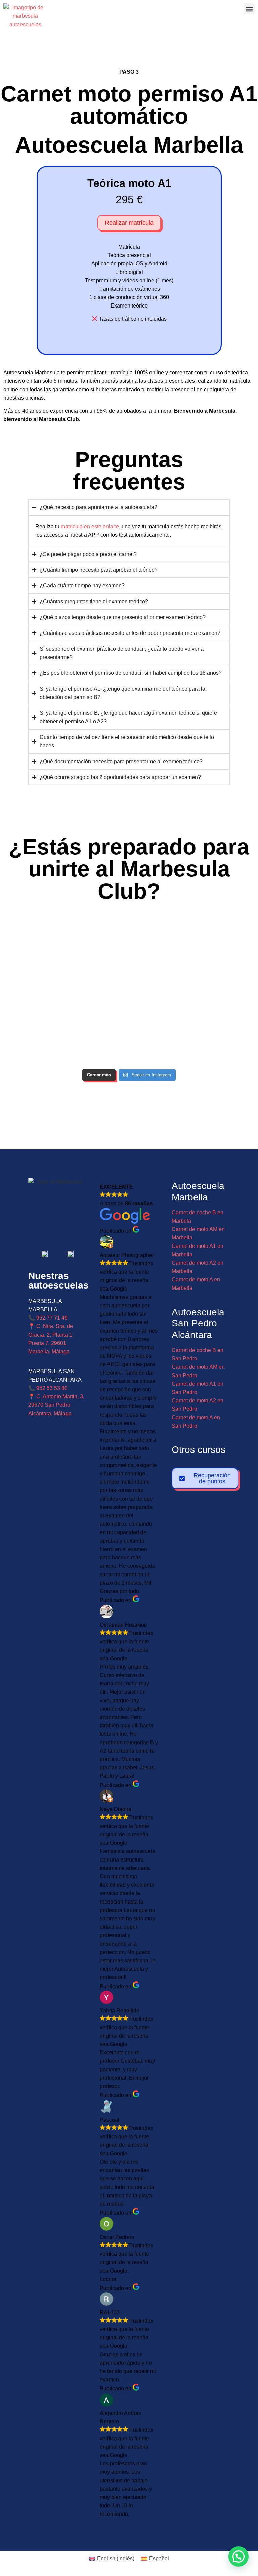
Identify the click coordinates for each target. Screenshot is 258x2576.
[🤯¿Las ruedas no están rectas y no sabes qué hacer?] (194, 953)
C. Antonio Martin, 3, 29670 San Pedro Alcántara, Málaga (56, 1405)
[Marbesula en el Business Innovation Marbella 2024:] (64, 953)
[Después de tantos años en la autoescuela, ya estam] (64, 1028)
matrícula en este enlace (90, 526)
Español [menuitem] (159, 2558)
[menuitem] (112, 2559)
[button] (249, 9)
